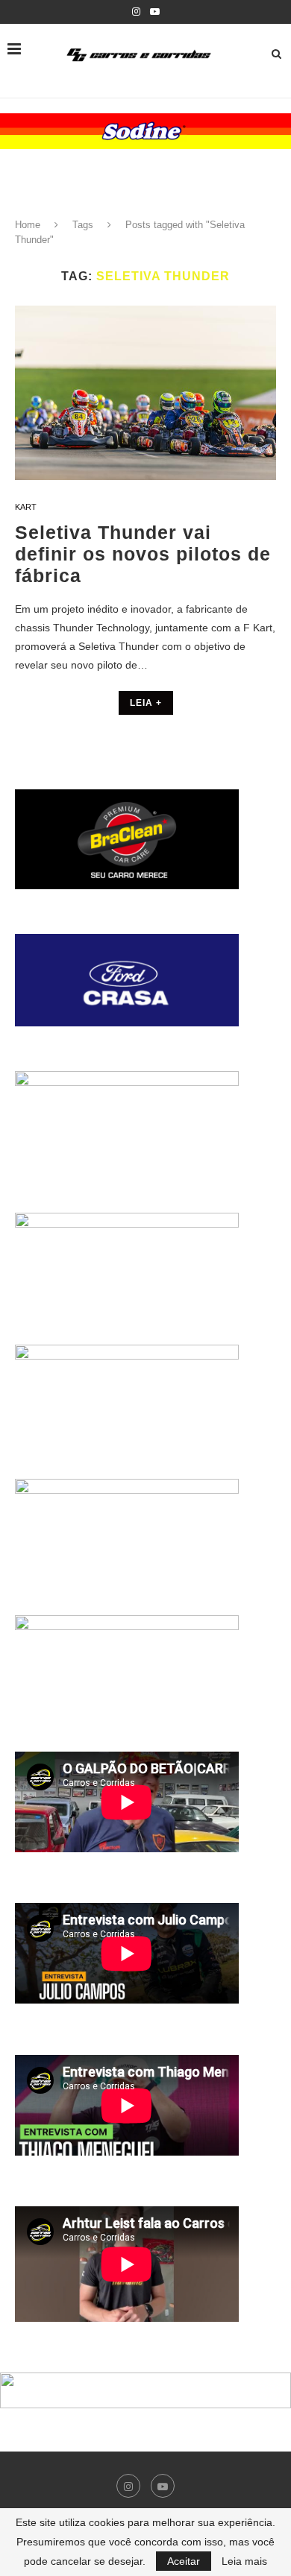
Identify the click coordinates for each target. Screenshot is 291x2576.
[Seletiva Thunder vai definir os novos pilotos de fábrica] (145, 392)
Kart (26, 507)
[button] (145, 131)
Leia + (146, 703)
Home (28, 225)
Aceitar (184, 2561)
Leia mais (244, 2561)
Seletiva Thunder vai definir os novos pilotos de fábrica (143, 554)
